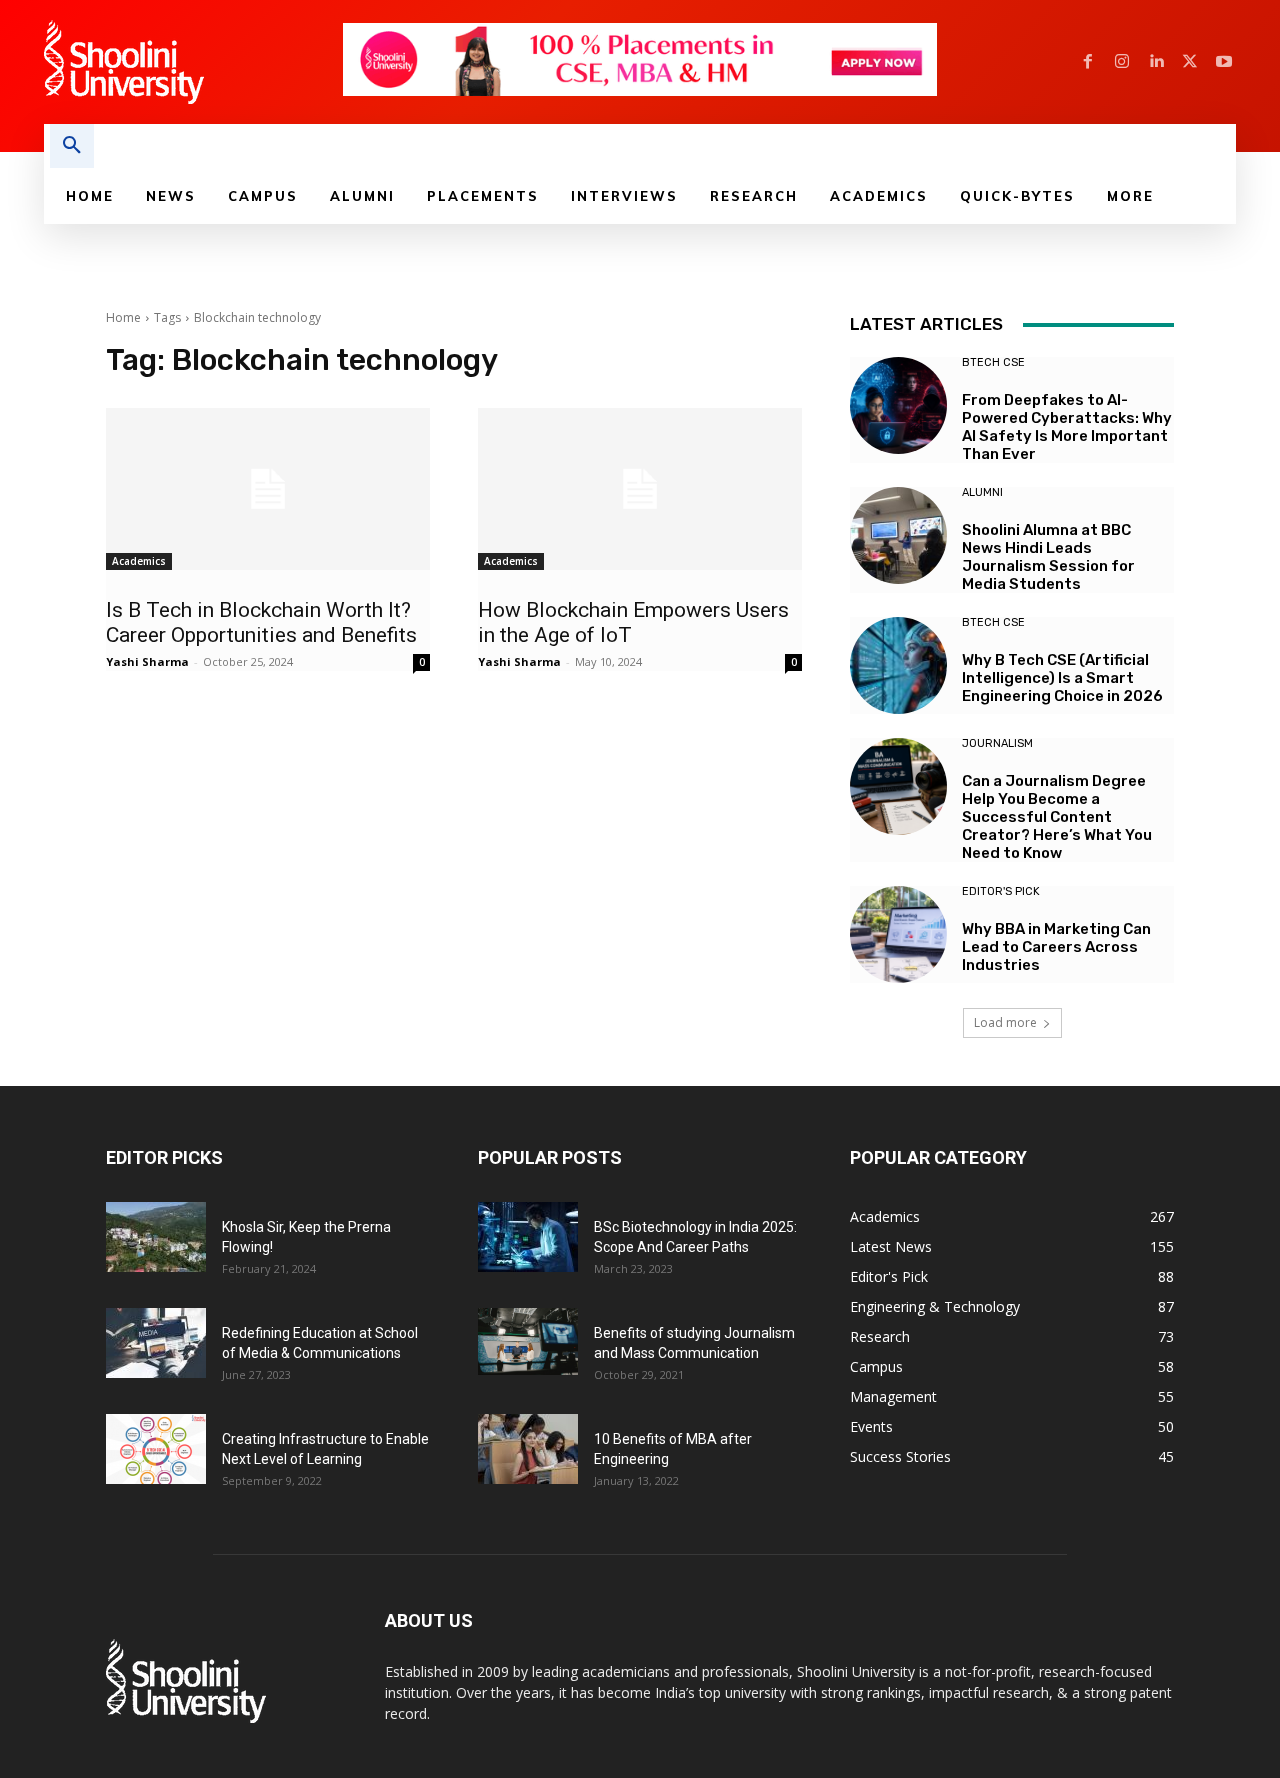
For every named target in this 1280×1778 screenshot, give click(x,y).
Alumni (982, 492)
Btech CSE (993, 362)
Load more (1005, 1022)
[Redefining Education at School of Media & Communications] (156, 1343)
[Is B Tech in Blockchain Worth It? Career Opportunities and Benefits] (268, 489)
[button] (72, 146)
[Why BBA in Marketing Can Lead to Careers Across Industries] (898, 934)
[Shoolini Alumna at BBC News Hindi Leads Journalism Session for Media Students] (898, 535)
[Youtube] (1224, 62)
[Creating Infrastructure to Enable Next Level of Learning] (156, 1449)
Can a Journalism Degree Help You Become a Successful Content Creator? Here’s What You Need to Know (1057, 817)
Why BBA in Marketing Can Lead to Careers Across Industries (1056, 947)
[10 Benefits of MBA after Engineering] (528, 1449)
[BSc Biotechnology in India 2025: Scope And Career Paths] (528, 1237)
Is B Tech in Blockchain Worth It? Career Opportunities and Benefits (261, 622)
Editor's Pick (1001, 891)
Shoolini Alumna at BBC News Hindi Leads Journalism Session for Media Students (1048, 557)
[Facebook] (1088, 62)
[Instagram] (1122, 62)
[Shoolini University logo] (192, 62)
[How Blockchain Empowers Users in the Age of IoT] (640, 489)
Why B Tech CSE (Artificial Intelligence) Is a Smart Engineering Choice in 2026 (1062, 678)
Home (123, 317)
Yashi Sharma (147, 661)
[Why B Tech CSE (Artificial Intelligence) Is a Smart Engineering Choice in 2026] (898, 665)
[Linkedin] (1156, 62)
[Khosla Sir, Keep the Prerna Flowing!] (156, 1237)
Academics (139, 561)
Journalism (997, 743)
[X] (1190, 62)
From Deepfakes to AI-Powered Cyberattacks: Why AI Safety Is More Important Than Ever (1067, 427)
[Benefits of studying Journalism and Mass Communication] (528, 1341)
